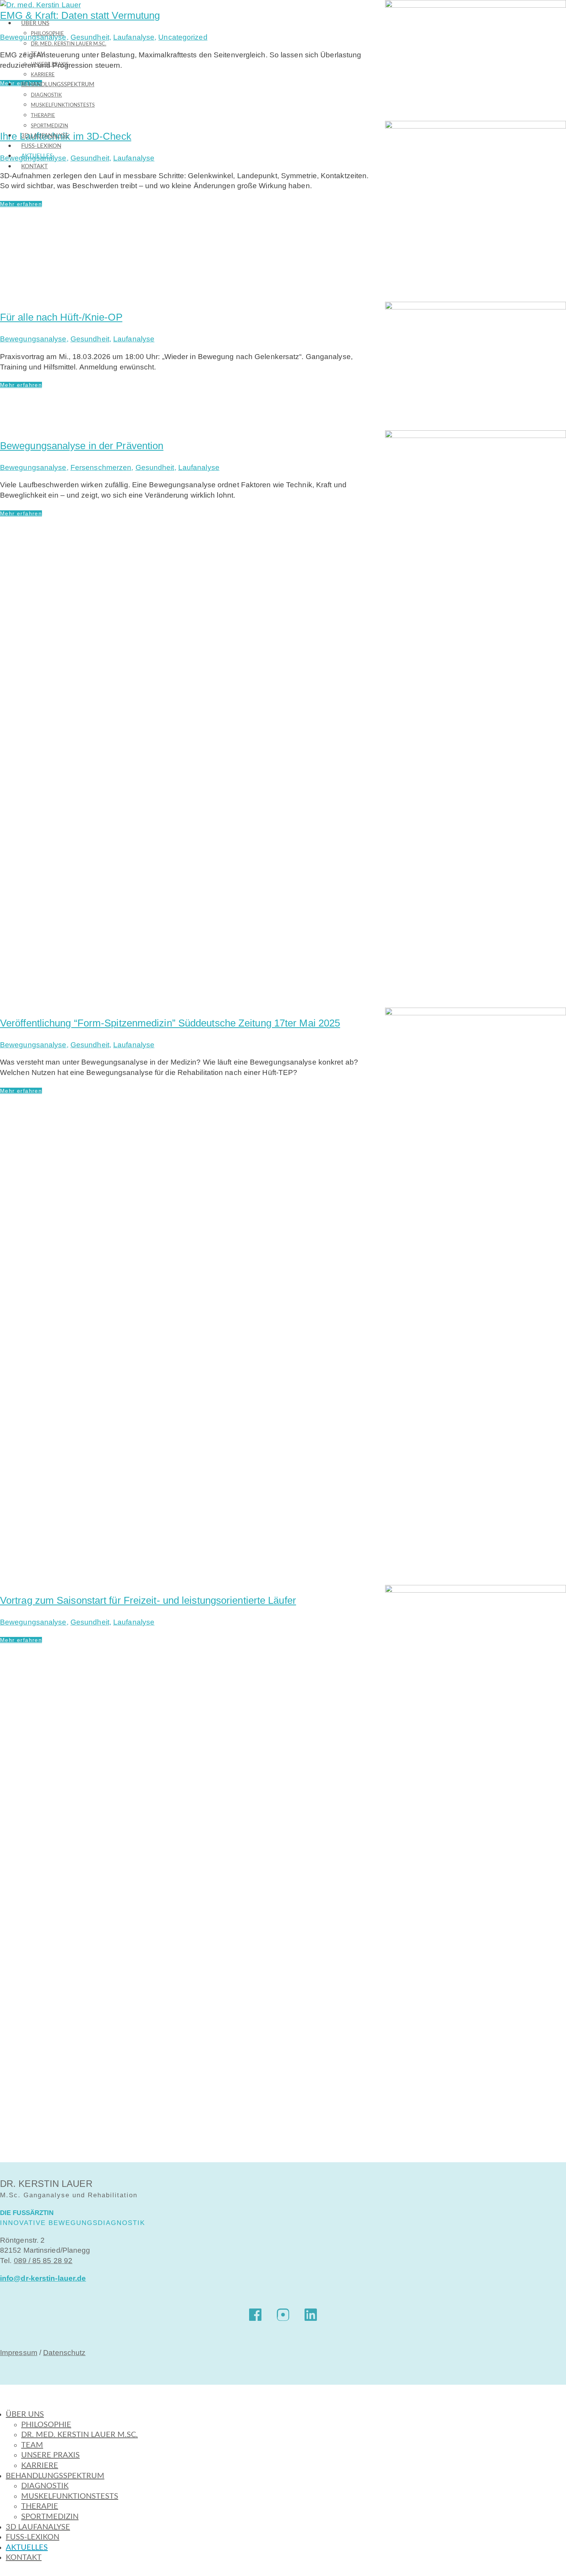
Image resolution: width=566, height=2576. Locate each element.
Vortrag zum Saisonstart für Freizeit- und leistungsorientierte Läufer (148, 1600)
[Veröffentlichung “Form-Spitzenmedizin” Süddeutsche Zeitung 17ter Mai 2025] (476, 1296)
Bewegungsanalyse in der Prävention (82, 446)
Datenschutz (64, 2353)
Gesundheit (90, 339)
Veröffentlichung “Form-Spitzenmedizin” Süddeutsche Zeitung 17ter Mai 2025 (170, 1023)
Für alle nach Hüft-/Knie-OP (61, 317)
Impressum (19, 2353)
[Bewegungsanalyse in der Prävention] (476, 719)
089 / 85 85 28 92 (43, 2261)
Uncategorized (183, 37)
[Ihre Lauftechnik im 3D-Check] (476, 211)
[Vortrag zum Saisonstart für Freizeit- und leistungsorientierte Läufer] (476, 1874)
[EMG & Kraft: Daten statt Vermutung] (476, 60)
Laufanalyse (134, 37)
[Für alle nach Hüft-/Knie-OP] (476, 366)
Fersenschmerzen (101, 467)
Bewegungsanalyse (33, 339)
